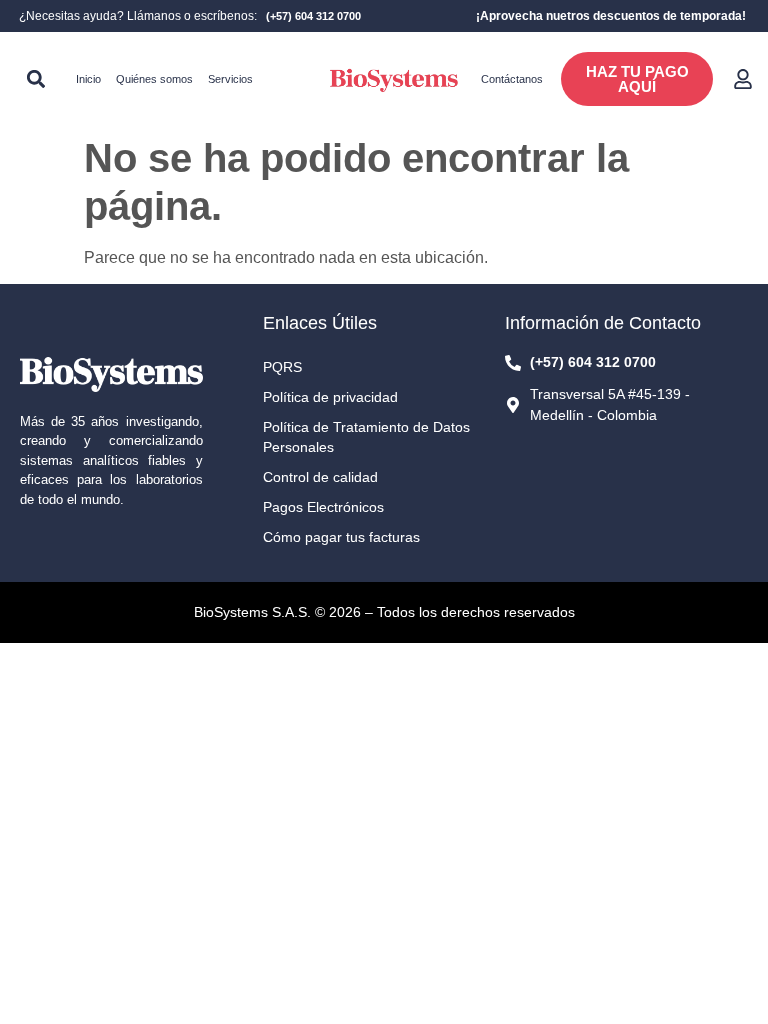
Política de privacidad (330, 397)
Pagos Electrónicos (323, 507)
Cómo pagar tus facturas (341, 537)
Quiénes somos (154, 79)
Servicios (230, 79)
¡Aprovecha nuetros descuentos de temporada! (611, 16)
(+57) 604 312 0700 (313, 16)
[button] (35, 79)
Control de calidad (320, 477)
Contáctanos (512, 79)
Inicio (88, 79)
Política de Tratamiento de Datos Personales (366, 437)
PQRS (282, 367)
